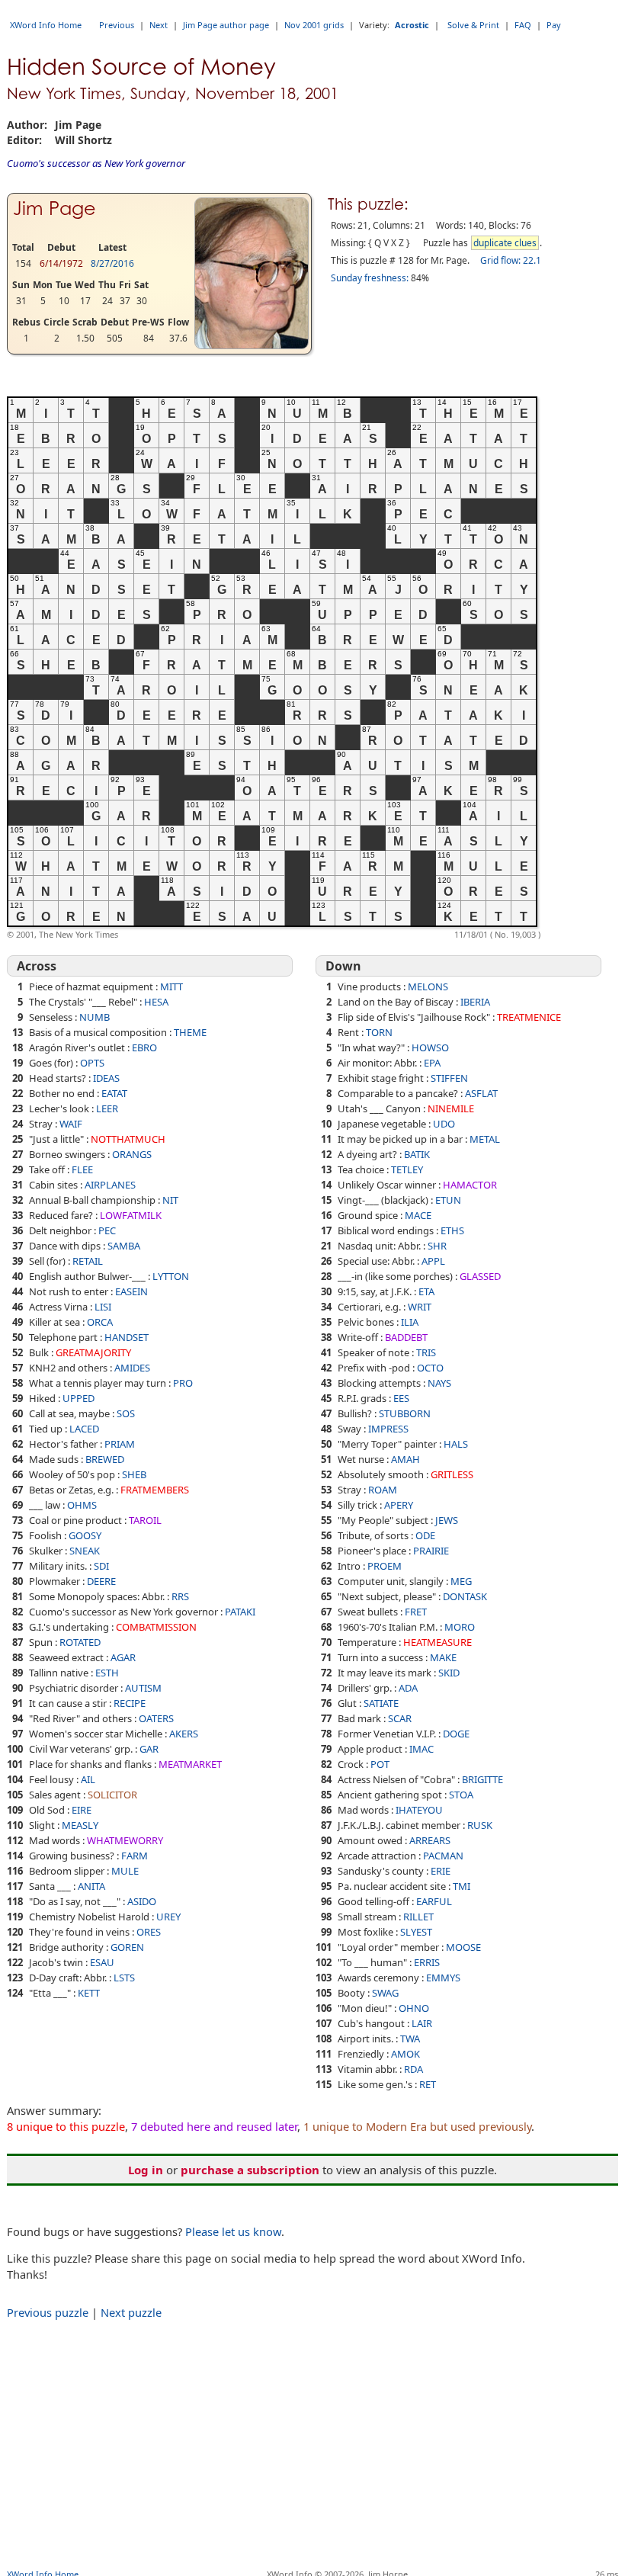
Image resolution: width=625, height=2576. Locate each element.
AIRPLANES (110, 1185)
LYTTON (171, 1276)
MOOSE (463, 1947)
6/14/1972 (61, 263)
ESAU (102, 1962)
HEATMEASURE (437, 1642)
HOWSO (430, 1047)
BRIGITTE (482, 1779)
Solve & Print (473, 25)
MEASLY (80, 1825)
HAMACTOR (470, 1185)
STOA (461, 1795)
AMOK (405, 2054)
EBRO (144, 1047)
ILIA (410, 1322)
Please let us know (233, 2231)
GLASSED (480, 1276)
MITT (171, 986)
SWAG (385, 1993)
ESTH (107, 1673)
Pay (554, 25)
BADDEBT (406, 1337)
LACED (84, 1429)
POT (380, 1764)
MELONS (428, 986)
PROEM (385, 1566)
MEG (461, 1581)
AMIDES (132, 1368)
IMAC (421, 1749)
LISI (103, 1307)
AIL (88, 1779)
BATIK (417, 1154)
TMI (462, 1886)
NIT (170, 1200)
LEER (107, 1108)
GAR (149, 1749)
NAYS (439, 1383)
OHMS (82, 1505)
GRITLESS (452, 1474)
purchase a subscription (250, 2170)
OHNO (414, 2008)
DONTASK (465, 1596)
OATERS (156, 1718)
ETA (426, 1291)
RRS (180, 1596)
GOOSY (85, 1535)
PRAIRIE (431, 1551)
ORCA (100, 1322)
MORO (460, 1627)
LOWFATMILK (131, 1215)
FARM (135, 1856)
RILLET (418, 1917)
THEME (190, 1032)
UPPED (79, 1398)
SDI (101, 1566)
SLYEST (416, 1932)
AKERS (184, 1734)
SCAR (400, 1718)
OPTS (92, 1063)
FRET (416, 1612)
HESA (156, 1002)
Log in (146, 2170)
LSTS (124, 1978)
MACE (418, 1215)
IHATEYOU (419, 1810)
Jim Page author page (226, 25)
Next (159, 25)
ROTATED (80, 1642)
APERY (399, 1505)
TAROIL (145, 1520)
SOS (126, 1413)
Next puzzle (131, 2312)
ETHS (452, 1230)
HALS (456, 1444)
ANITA (91, 1886)
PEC (107, 1230)
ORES (149, 1932)
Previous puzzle (48, 2312)
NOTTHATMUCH (128, 1139)
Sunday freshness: (370, 278)
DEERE (101, 1581)
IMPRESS (388, 1429)
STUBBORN (405, 1413)
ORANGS (132, 1154)
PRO (183, 1383)
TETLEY (407, 1169)
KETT (89, 1993)
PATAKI (240, 1612)
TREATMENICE (529, 1017)
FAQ (523, 25)
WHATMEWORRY (125, 1840)
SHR (437, 1246)
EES (401, 1398)
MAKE (443, 1657)
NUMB (95, 1017)
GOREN (127, 1947)
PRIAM (120, 1444)
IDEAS (106, 1078)
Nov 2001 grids (314, 25)
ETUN (448, 1200)
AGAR (123, 1657)
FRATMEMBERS (155, 1490)
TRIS (426, 1352)
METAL (485, 1139)
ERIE (441, 1871)
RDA (413, 2069)
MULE (125, 1871)
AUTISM (143, 1688)
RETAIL (88, 1261)
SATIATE (381, 1703)
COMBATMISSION (156, 1627)
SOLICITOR (112, 1795)
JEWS (447, 1520)
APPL (433, 1261)
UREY (168, 1917)
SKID (449, 1673)
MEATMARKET (190, 1764)
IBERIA (475, 1002)
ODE (425, 1535)
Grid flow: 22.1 (511, 260)
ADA (408, 1688)
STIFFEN (449, 1078)
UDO (444, 1124)
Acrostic (412, 25)
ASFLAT (481, 1093)
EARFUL (434, 1901)
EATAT (114, 1093)
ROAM (383, 1490)
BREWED (105, 1459)
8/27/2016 (112, 263)
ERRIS (427, 1962)
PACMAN (443, 1856)
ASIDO (142, 1901)
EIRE (82, 1810)
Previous (117, 25)
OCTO (430, 1368)
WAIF (71, 1124)
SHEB (134, 1474)
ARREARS (430, 1840)
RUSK (480, 1825)
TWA (410, 2039)
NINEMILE (451, 1108)
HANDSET (127, 1337)
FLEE (82, 1169)
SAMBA (124, 1246)
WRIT (420, 1307)
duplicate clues (505, 243)
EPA (432, 1063)
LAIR (422, 2023)
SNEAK (85, 1551)
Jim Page (54, 209)
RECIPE (130, 1703)
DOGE (456, 1734)
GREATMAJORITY (93, 1352)
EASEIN (131, 1291)
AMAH (405, 1459)
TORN (379, 1032)
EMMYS (443, 1978)
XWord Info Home (46, 25)
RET (428, 2084)
